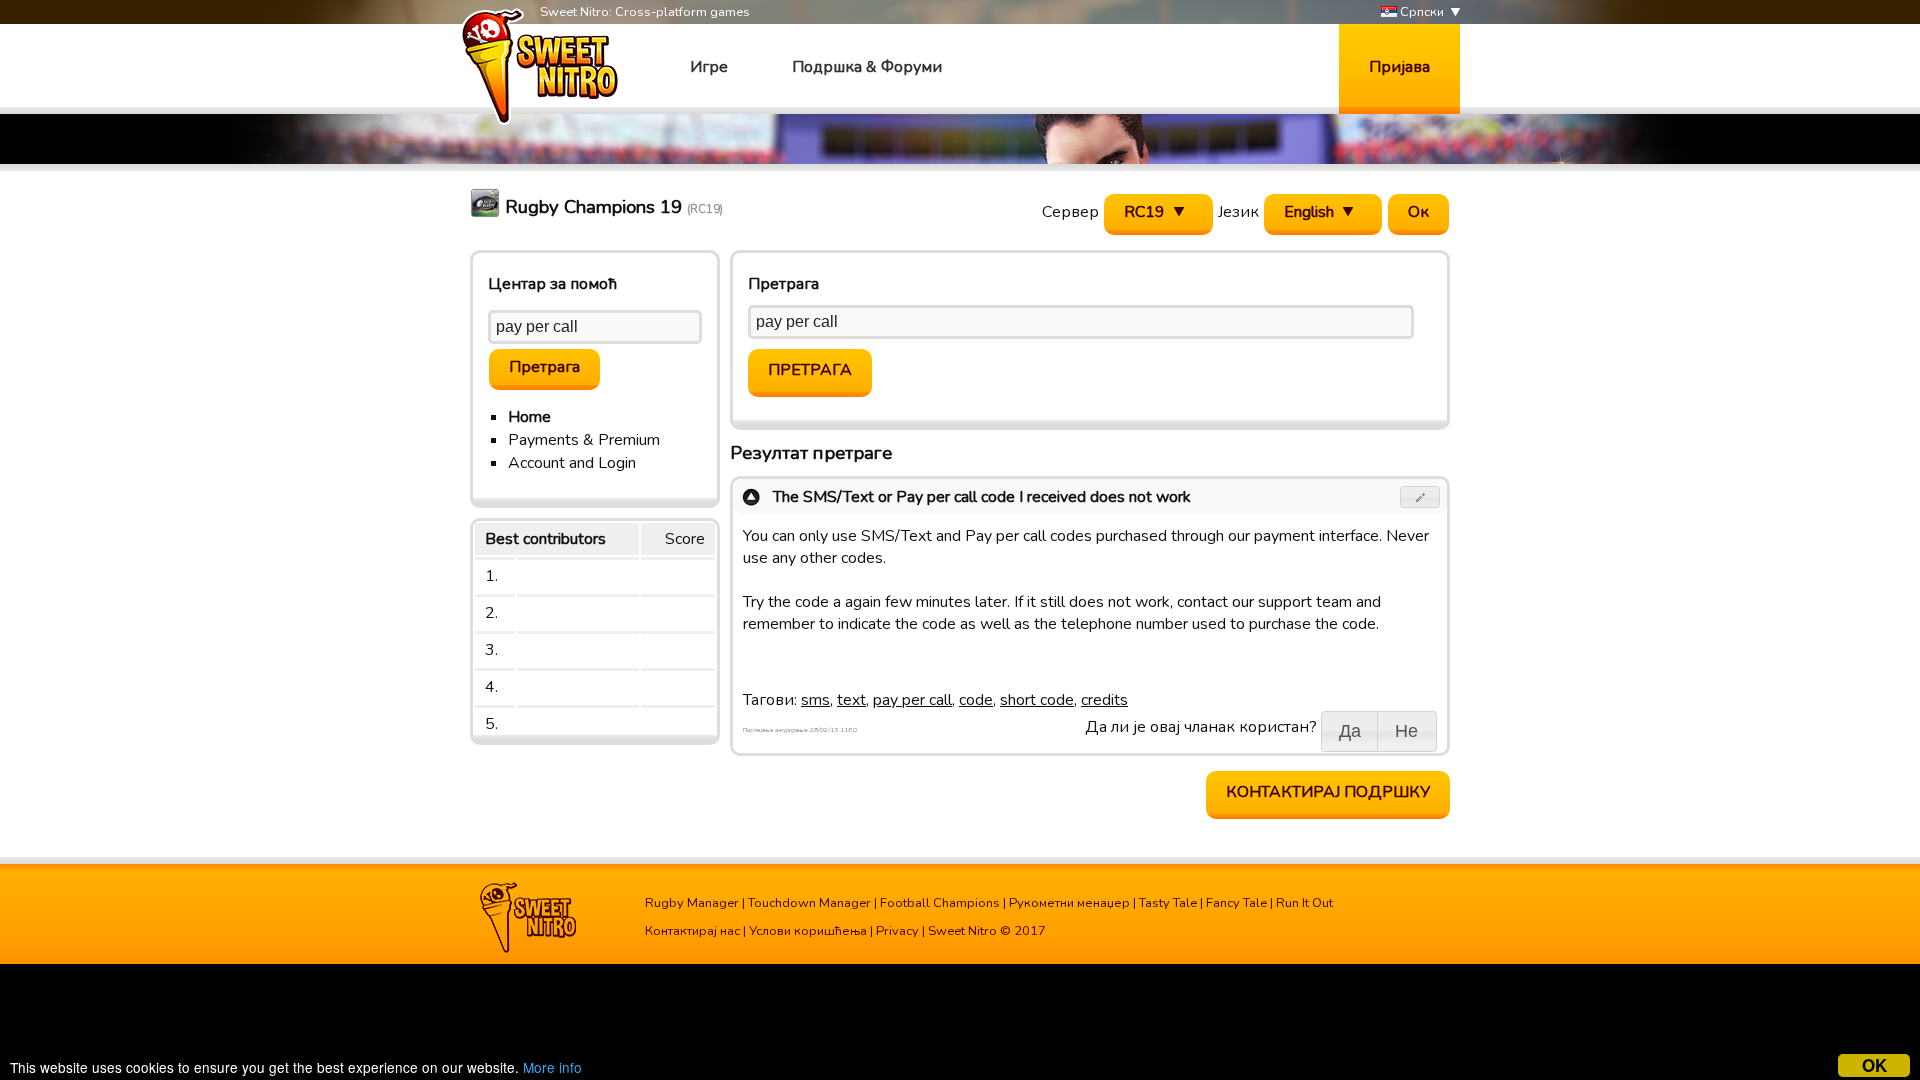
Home (529, 417)
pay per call (912, 700)
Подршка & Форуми (867, 67)
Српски (1420, 12)
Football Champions (940, 903)
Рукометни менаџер (1069, 903)
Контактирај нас (692, 931)
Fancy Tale (1236, 903)
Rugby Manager (692, 903)
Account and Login (572, 463)
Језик (1238, 212)
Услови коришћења (808, 931)
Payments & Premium (584, 440)
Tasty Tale (1168, 903)
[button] (1420, 497)
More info (552, 1067)
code (976, 700)
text (851, 700)
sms (815, 700)
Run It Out (1304, 903)
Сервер (1070, 212)
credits (1104, 700)
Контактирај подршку (1328, 792)
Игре (709, 67)
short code (1037, 700)
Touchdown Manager (809, 903)
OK (1874, 1065)
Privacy (897, 931)
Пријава (1399, 67)
